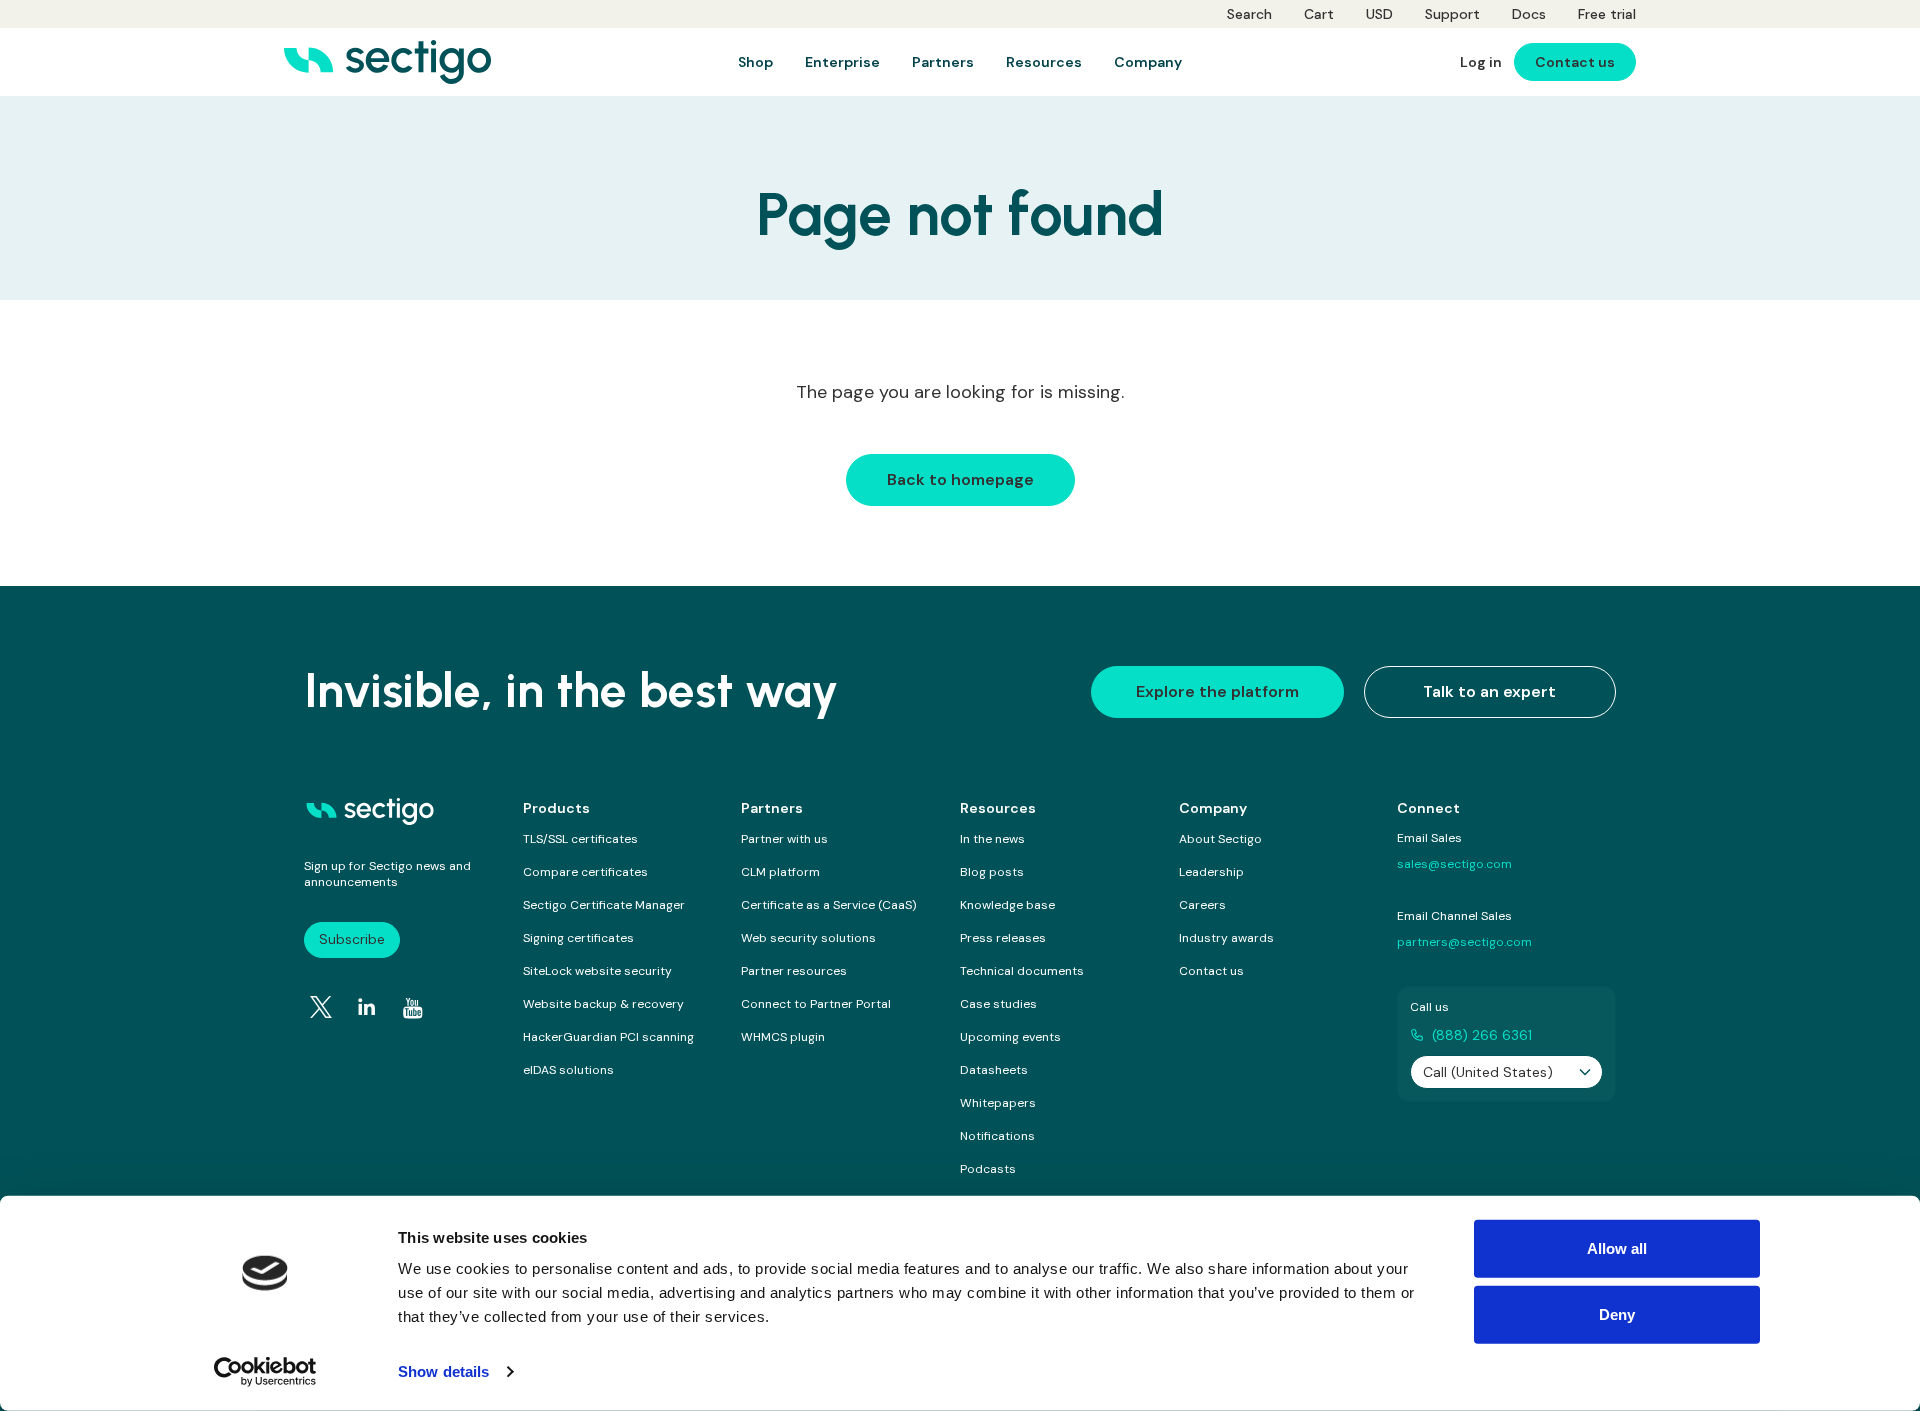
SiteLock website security (597, 971)
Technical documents (1022, 971)
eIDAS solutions (568, 1070)
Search (1249, 14)
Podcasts (988, 1169)
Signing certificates (578, 938)
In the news (992, 839)
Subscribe (352, 939)
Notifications (997, 1136)
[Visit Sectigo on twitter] (321, 1007)
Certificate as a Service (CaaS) (828, 905)
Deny (1617, 1313)
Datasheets (994, 1070)
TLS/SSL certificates (580, 839)
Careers (1202, 905)
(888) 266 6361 (1482, 1035)
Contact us (1211, 971)
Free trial (1607, 14)
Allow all (1617, 1248)
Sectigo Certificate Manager (604, 905)
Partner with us (784, 839)
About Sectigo (1220, 839)
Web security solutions (808, 938)
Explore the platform (1217, 691)
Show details (443, 1371)
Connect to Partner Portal (816, 1004)
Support (1452, 14)
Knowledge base (1007, 905)
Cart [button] (1319, 14)
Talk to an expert (1489, 691)
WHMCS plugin (783, 1037)
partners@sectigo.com (1464, 942)
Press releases (1003, 938)
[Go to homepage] (387, 62)
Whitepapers (998, 1103)
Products (556, 808)
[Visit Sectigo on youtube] (413, 1008)
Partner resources (794, 971)
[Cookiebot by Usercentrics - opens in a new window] (265, 1372)
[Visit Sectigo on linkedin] (367, 1007)
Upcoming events (1010, 1037)
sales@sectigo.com (1454, 864)
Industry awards (1226, 938)
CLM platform (780, 872)
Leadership (1211, 872)
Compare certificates (585, 872)
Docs (1529, 14)
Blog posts (992, 872)
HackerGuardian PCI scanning (608, 1037)
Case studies (998, 1004)
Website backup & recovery (603, 1004)
